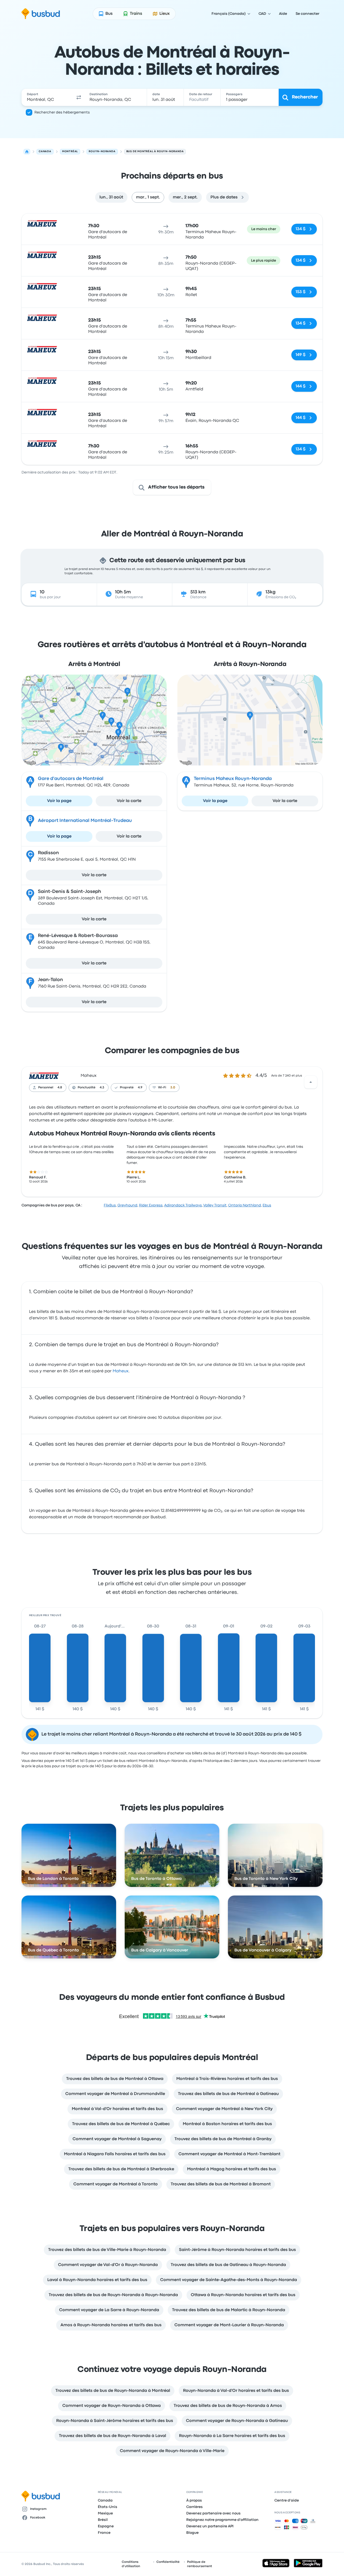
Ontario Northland (245, 1205)
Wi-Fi (162, 1088)
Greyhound (127, 1205)
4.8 (60, 1088)
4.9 (140, 1088)
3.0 (173, 1088)
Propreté (127, 1088)
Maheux (89, 1076)
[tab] (111, 197)
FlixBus (110, 1205)
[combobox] (48, 97)
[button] (79, 97)
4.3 (102, 1088)
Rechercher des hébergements (62, 112)
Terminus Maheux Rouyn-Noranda (233, 779)
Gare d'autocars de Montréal (71, 779)
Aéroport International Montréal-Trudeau (85, 821)
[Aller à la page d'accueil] (41, 14)
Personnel (46, 1088)
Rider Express (151, 1205)
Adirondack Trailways (183, 1205)
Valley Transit (215, 1205)
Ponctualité (87, 1088)
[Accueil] (27, 152)
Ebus (267, 1205)
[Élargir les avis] (311, 1082)
